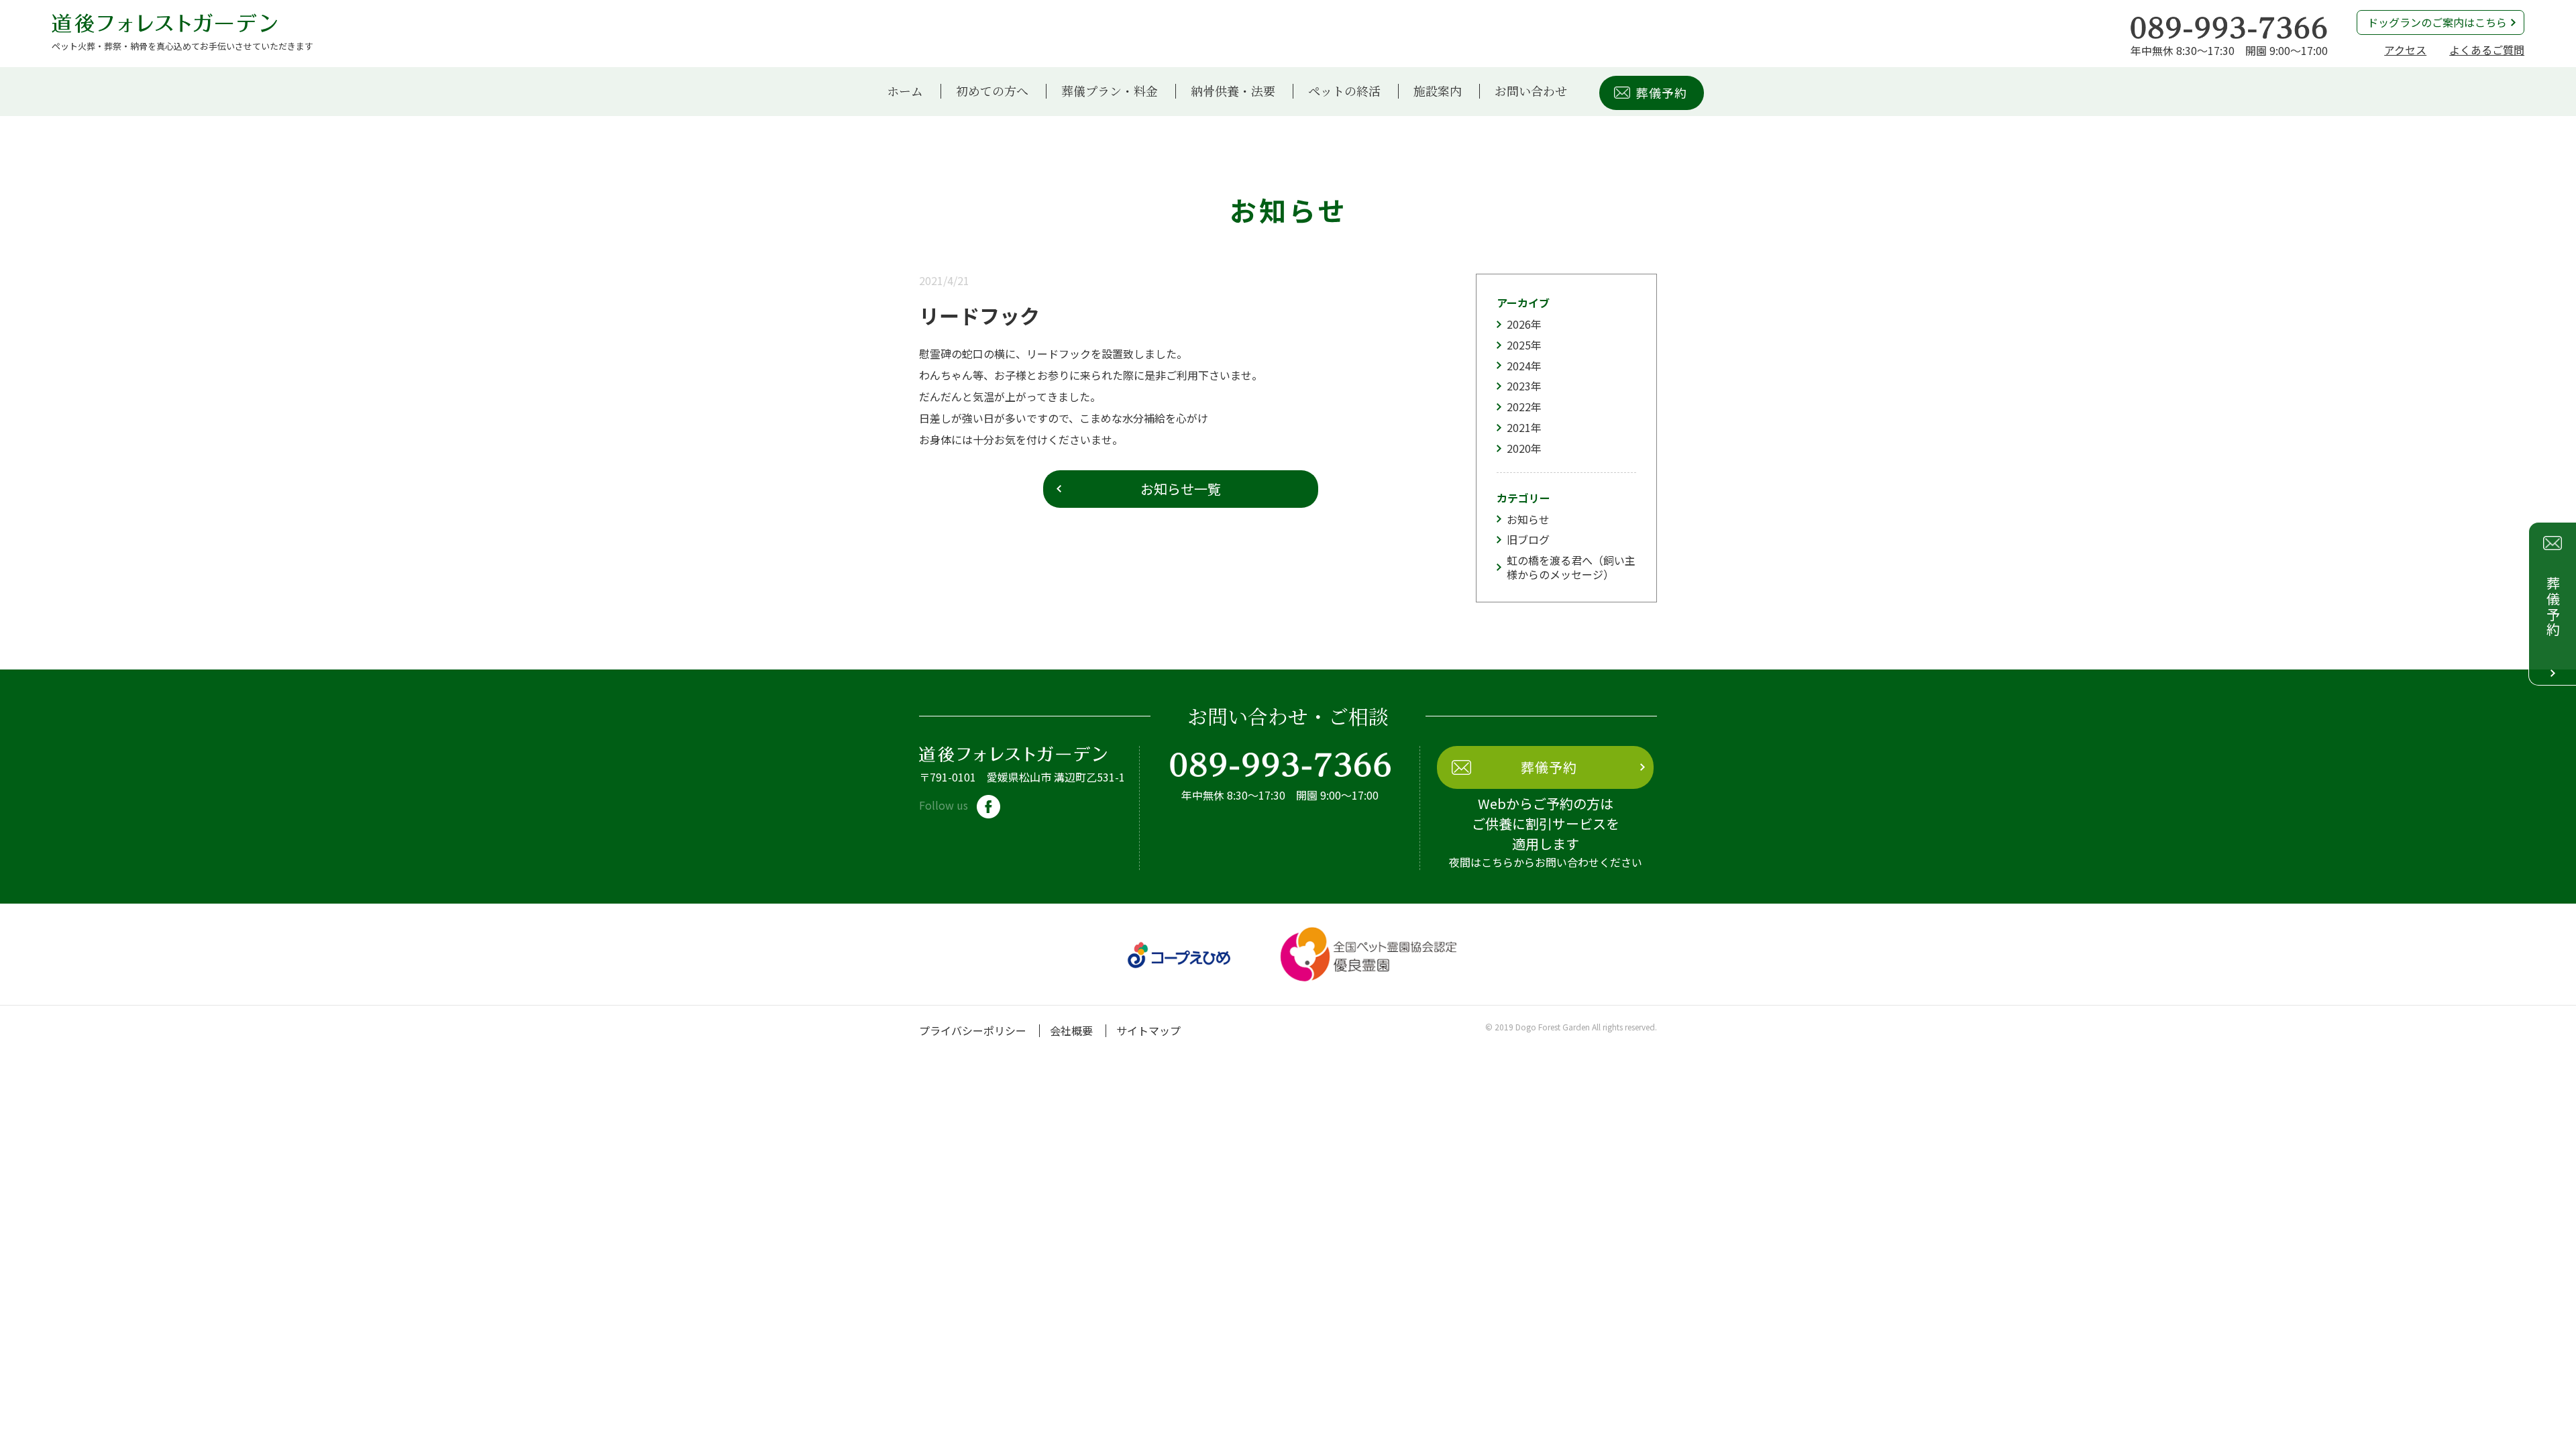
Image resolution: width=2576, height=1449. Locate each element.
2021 (1519, 427)
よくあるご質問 (2487, 50)
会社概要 (1071, 1030)
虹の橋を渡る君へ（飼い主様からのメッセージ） (1571, 567)
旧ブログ (1528, 539)
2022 (1519, 407)
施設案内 (1438, 91)
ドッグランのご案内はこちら (2437, 22)
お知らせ (1528, 519)
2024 (1519, 366)
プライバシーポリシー (973, 1030)
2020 (1519, 448)
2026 (1519, 324)
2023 (1519, 386)
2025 (1519, 345)
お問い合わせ (1531, 91)
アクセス (2405, 50)
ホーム (905, 91)
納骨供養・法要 (1233, 91)
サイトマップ (1148, 1030)
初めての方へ (992, 91)
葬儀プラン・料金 (1110, 91)
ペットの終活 (1344, 91)
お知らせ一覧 (1181, 489)
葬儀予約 (1662, 93)
